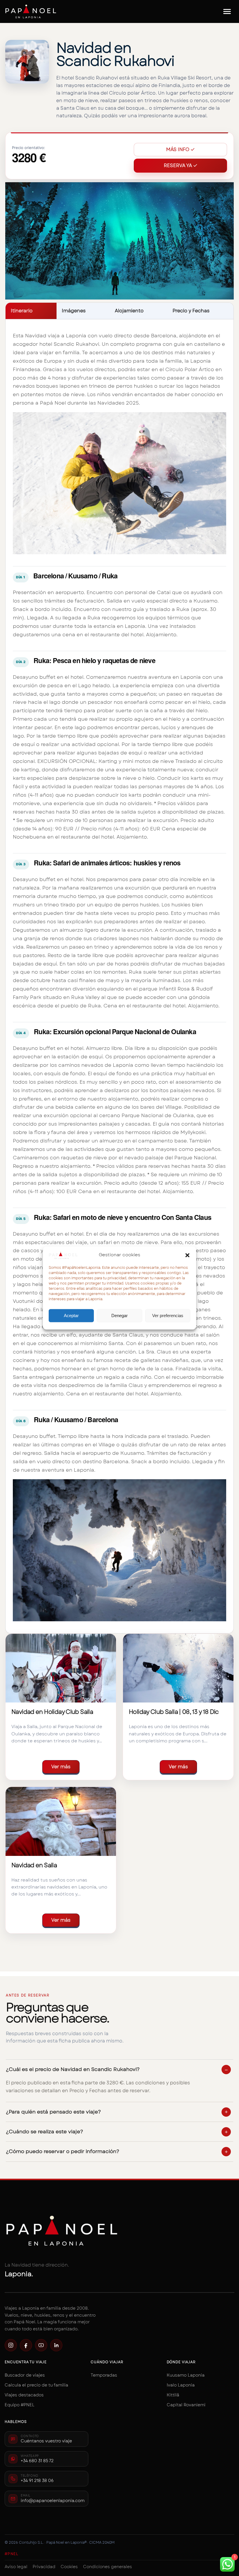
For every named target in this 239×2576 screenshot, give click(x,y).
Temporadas (104, 2375)
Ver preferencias (168, 1316)
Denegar (119, 1316)
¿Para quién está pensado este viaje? (53, 2112)
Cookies (69, 2567)
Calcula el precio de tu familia (36, 2385)
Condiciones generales (108, 2567)
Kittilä (173, 2395)
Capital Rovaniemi (186, 2405)
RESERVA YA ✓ (181, 165)
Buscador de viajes (25, 2375)
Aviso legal (16, 2567)
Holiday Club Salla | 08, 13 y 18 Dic (174, 1712)
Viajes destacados (24, 2395)
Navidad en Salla (34, 1865)
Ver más (61, 1767)
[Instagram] (11, 2345)
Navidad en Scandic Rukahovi (115, 54)
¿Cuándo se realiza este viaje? (44, 2132)
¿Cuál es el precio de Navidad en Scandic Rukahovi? (73, 2069)
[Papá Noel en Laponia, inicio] (31, 11)
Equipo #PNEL (20, 2405)
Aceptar (71, 1316)
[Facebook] (26, 2345)
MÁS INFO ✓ (180, 149)
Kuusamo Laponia (186, 2375)
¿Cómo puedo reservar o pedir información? (63, 2151)
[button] (187, 1255)
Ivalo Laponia (181, 2385)
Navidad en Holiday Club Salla (52, 1712)
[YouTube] (41, 2345)
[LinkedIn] (56, 2345)
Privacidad (44, 2567)
